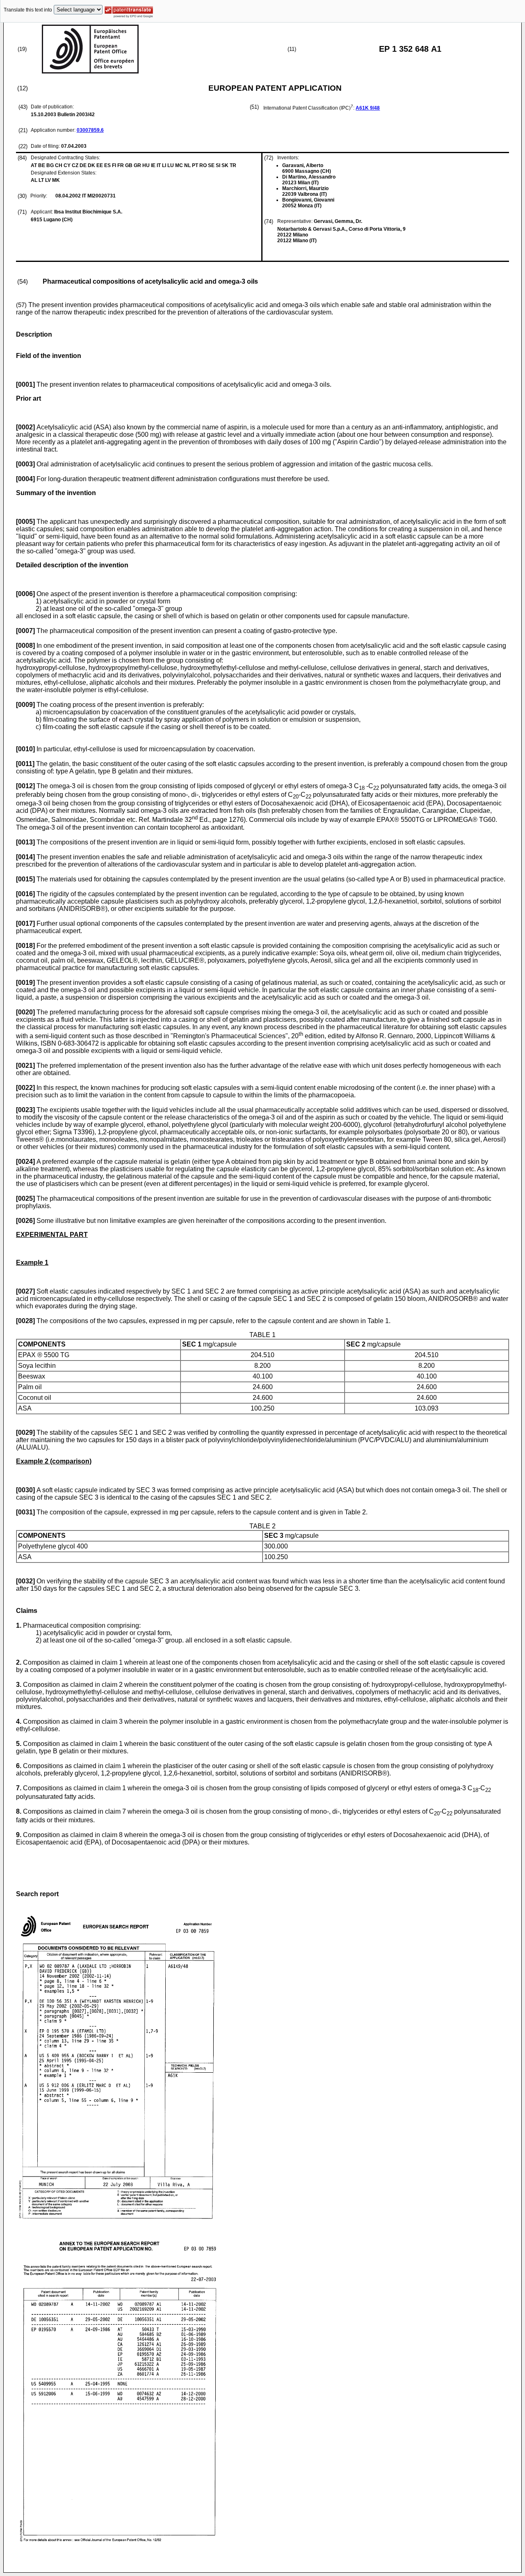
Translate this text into (28, 10)
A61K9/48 (368, 108)
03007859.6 (90, 130)
